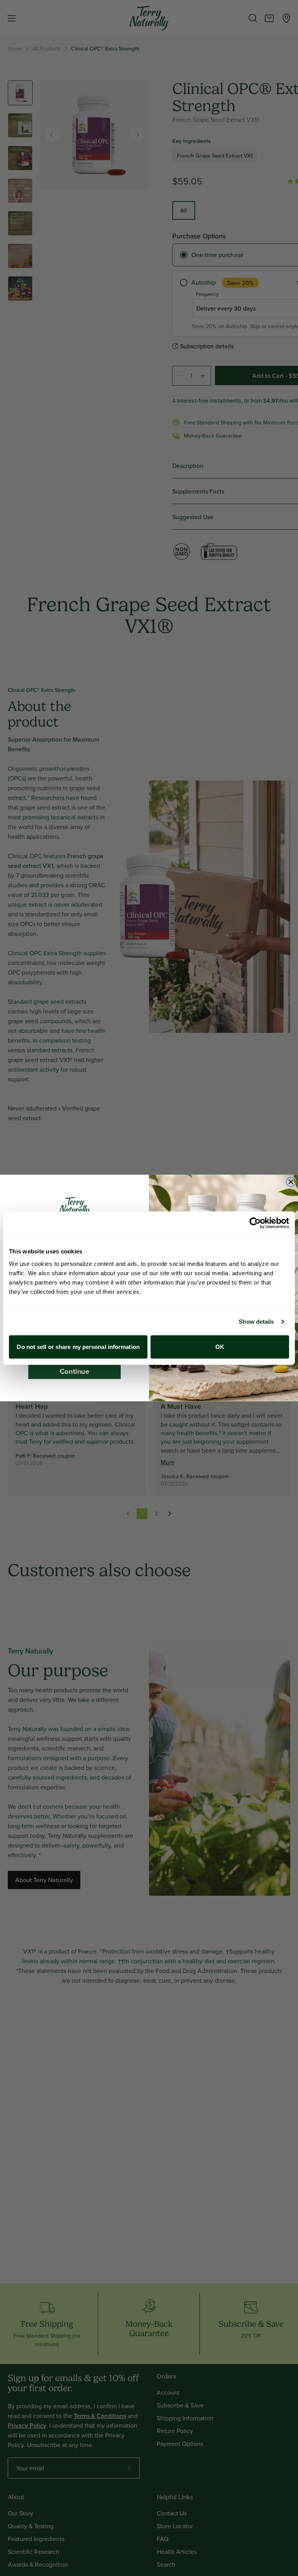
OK (220, 1346)
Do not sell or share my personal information (78, 1346)
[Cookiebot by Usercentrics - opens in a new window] (255, 1223)
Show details (256, 1322)
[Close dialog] (291, 1182)
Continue (74, 1371)
